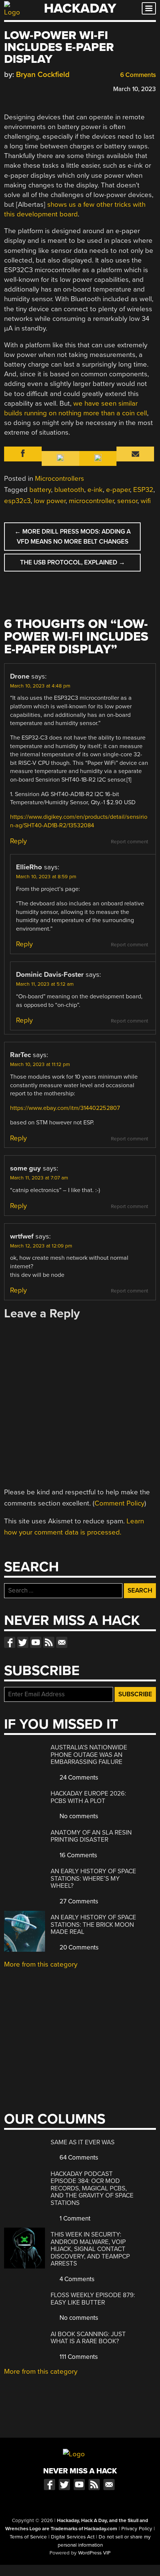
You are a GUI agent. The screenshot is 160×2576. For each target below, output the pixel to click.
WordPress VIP (94, 2553)
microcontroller (91, 501)
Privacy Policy (137, 2529)
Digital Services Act (73, 2537)
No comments (78, 1816)
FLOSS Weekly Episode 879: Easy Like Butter (93, 2299)
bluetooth (69, 490)
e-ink (95, 490)
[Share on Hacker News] (29, 88)
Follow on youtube (36, 1642)
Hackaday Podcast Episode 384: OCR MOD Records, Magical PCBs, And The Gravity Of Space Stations (92, 2188)
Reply (18, 841)
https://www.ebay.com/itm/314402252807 (65, 1108)
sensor (127, 501)
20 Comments (78, 1947)
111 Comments (78, 2357)
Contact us (62, 1642)
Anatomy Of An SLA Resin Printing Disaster (91, 1836)
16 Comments (78, 1855)
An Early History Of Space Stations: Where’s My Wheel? (93, 1878)
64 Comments (78, 2158)
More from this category (41, 1964)
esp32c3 (17, 501)
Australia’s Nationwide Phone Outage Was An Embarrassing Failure (89, 1755)
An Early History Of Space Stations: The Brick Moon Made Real (93, 1925)
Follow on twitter (23, 1642)
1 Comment (74, 2218)
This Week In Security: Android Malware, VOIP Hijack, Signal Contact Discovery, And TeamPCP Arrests (90, 2249)
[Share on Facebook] (8, 88)
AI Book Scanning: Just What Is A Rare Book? (88, 2338)
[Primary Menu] (149, 8)
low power (50, 501)
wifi (146, 501)
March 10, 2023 (135, 89)
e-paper (118, 490)
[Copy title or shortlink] (51, 88)
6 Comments (137, 75)
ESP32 (143, 490)
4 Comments (76, 2279)
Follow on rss (49, 1642)
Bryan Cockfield (43, 75)
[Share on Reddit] (40, 88)
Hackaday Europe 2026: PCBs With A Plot (88, 1797)
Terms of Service (28, 2537)
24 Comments (78, 1778)
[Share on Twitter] (19, 88)
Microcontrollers (60, 479)
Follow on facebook (10, 1642)
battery (40, 490)
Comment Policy (119, 1503)
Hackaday (80, 8)
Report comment (129, 842)
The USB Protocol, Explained (73, 562)
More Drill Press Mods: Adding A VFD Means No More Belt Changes (73, 537)
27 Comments (78, 1901)
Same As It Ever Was (83, 2142)
